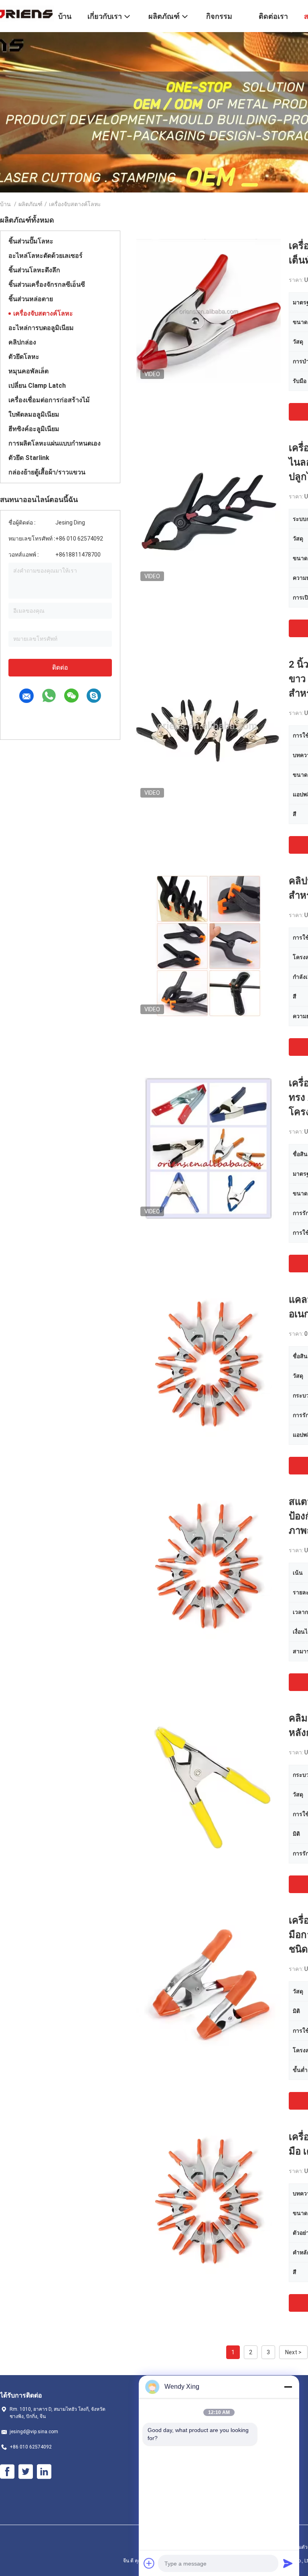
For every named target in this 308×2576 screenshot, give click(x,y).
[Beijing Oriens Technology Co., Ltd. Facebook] (7, 2472)
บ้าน (5, 204)
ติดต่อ (60, 667)
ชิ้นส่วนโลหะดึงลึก (34, 270)
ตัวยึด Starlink (29, 458)
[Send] (288, 2563)
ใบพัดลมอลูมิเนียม (34, 414)
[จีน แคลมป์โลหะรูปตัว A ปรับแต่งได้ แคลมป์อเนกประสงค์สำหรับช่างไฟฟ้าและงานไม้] (209, 1365)
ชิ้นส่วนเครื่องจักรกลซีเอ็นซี (47, 285)
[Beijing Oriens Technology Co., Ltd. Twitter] (26, 2472)
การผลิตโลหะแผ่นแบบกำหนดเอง (55, 443)
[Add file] (149, 2563)
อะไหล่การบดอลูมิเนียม (41, 328)
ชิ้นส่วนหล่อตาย (31, 299)
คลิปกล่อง (22, 342)
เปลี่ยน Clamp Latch (37, 386)
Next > (293, 2352)
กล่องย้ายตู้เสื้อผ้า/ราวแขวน (47, 472)
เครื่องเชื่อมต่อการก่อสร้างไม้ (49, 400)
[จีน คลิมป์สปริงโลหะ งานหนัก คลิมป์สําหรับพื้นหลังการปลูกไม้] (209, 1783)
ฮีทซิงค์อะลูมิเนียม (34, 429)
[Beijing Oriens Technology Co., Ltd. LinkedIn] (44, 2472)
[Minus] (288, 2387)
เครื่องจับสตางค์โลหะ (43, 313)
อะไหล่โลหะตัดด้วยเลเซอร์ (46, 256)
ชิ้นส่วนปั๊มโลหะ (31, 241)
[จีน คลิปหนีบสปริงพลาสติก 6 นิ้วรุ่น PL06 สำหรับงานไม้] (209, 946)
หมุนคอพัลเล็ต (28, 371)
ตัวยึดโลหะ (24, 357)
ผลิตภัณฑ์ (30, 204)
